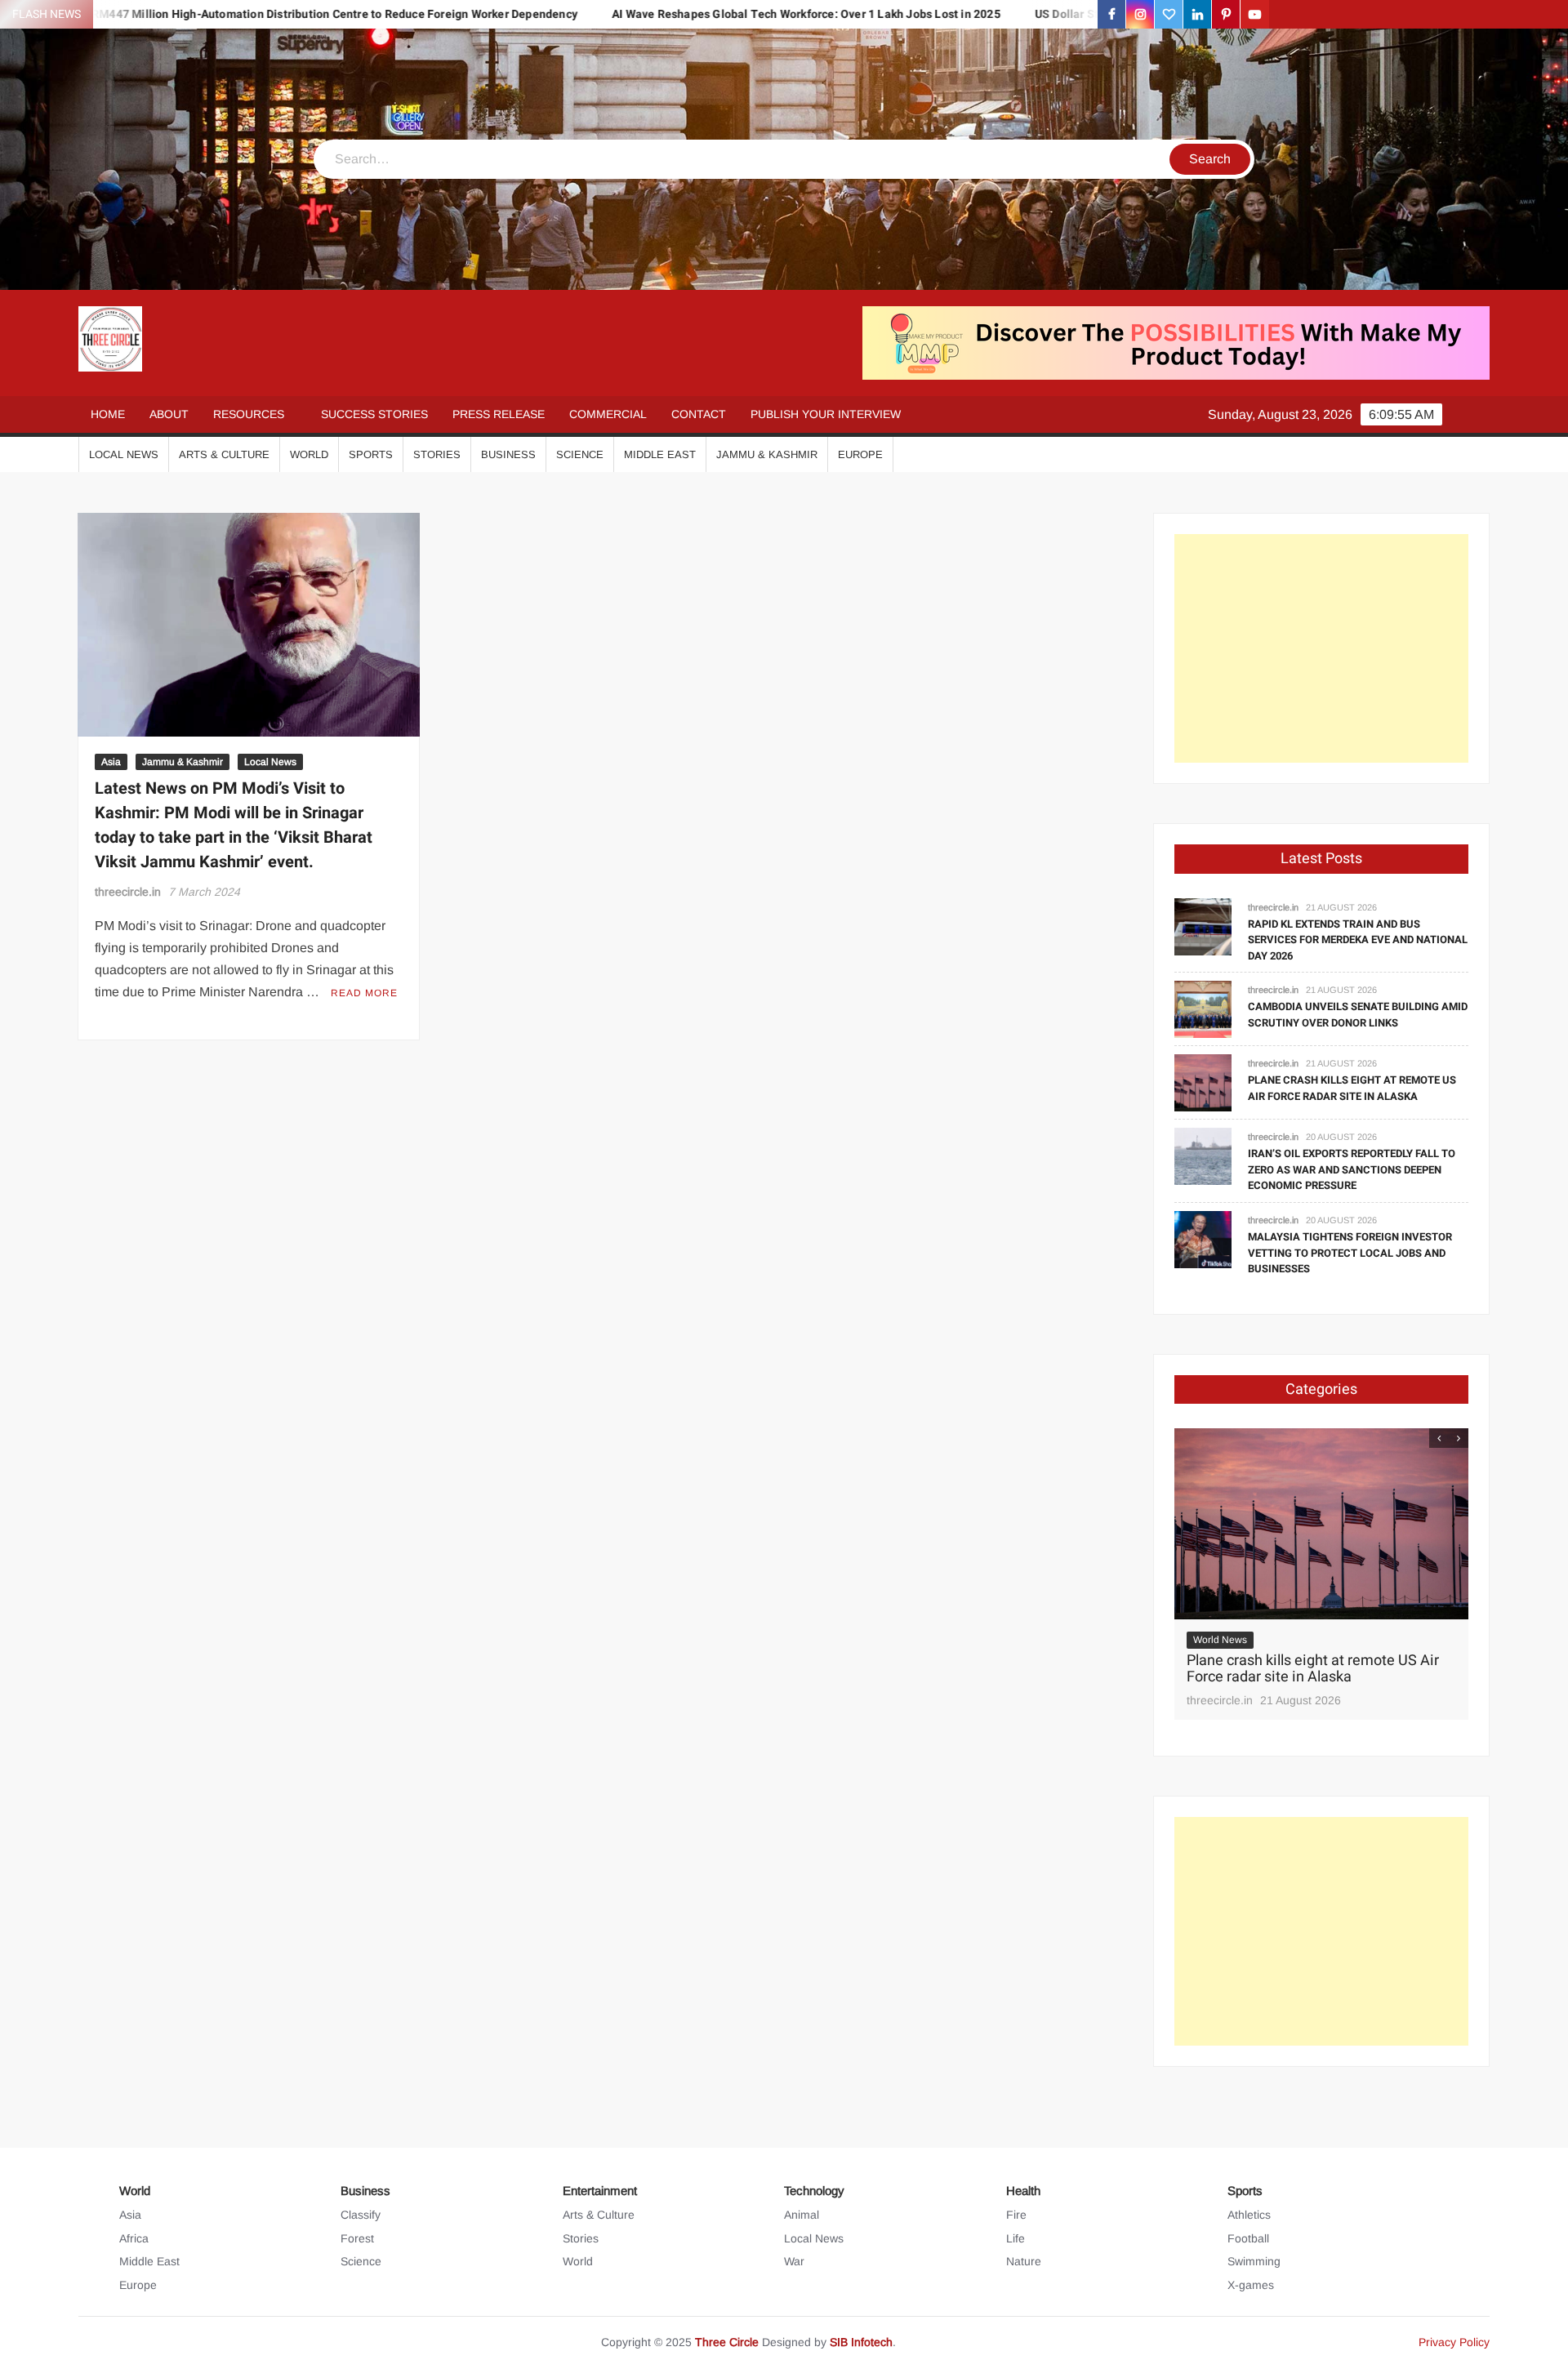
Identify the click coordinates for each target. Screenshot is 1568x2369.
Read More (364, 993)
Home (108, 414)
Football (1248, 2238)
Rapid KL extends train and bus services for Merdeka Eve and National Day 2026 (1358, 940)
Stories (437, 454)
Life (1016, 2238)
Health (1023, 2191)
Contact (699, 414)
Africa (134, 2238)
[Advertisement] (1321, 648)
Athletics (1249, 2215)
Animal (802, 2215)
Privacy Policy (1454, 2342)
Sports (371, 454)
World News (1220, 1640)
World (309, 454)
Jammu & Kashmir (767, 454)
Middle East (660, 454)
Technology (814, 2191)
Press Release (499, 414)
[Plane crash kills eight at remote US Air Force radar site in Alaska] (1203, 1082)
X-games (1251, 2285)
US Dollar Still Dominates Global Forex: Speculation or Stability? (1091, 14)
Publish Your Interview (826, 414)
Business (508, 454)
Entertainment (600, 2191)
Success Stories (374, 414)
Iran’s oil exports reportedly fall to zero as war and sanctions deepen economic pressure (1352, 1169)
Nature (1024, 2261)
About (169, 414)
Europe (860, 454)
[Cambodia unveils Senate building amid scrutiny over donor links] (1203, 1009)
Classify (361, 2215)
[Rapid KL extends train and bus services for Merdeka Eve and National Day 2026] (1203, 926)
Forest (357, 2238)
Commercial (608, 414)
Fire (1016, 2215)
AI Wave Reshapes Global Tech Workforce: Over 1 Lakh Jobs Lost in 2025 (690, 14)
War (794, 2261)
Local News (124, 454)
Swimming (1254, 2261)
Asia (111, 762)
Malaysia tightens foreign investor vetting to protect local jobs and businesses (1350, 1253)
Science (580, 454)
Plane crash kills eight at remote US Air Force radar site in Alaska (1352, 1088)
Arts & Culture (224, 454)
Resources (249, 414)
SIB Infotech (861, 2342)
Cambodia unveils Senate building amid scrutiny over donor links (1358, 1015)
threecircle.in (128, 892)
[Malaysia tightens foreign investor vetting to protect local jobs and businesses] (1203, 1238)
